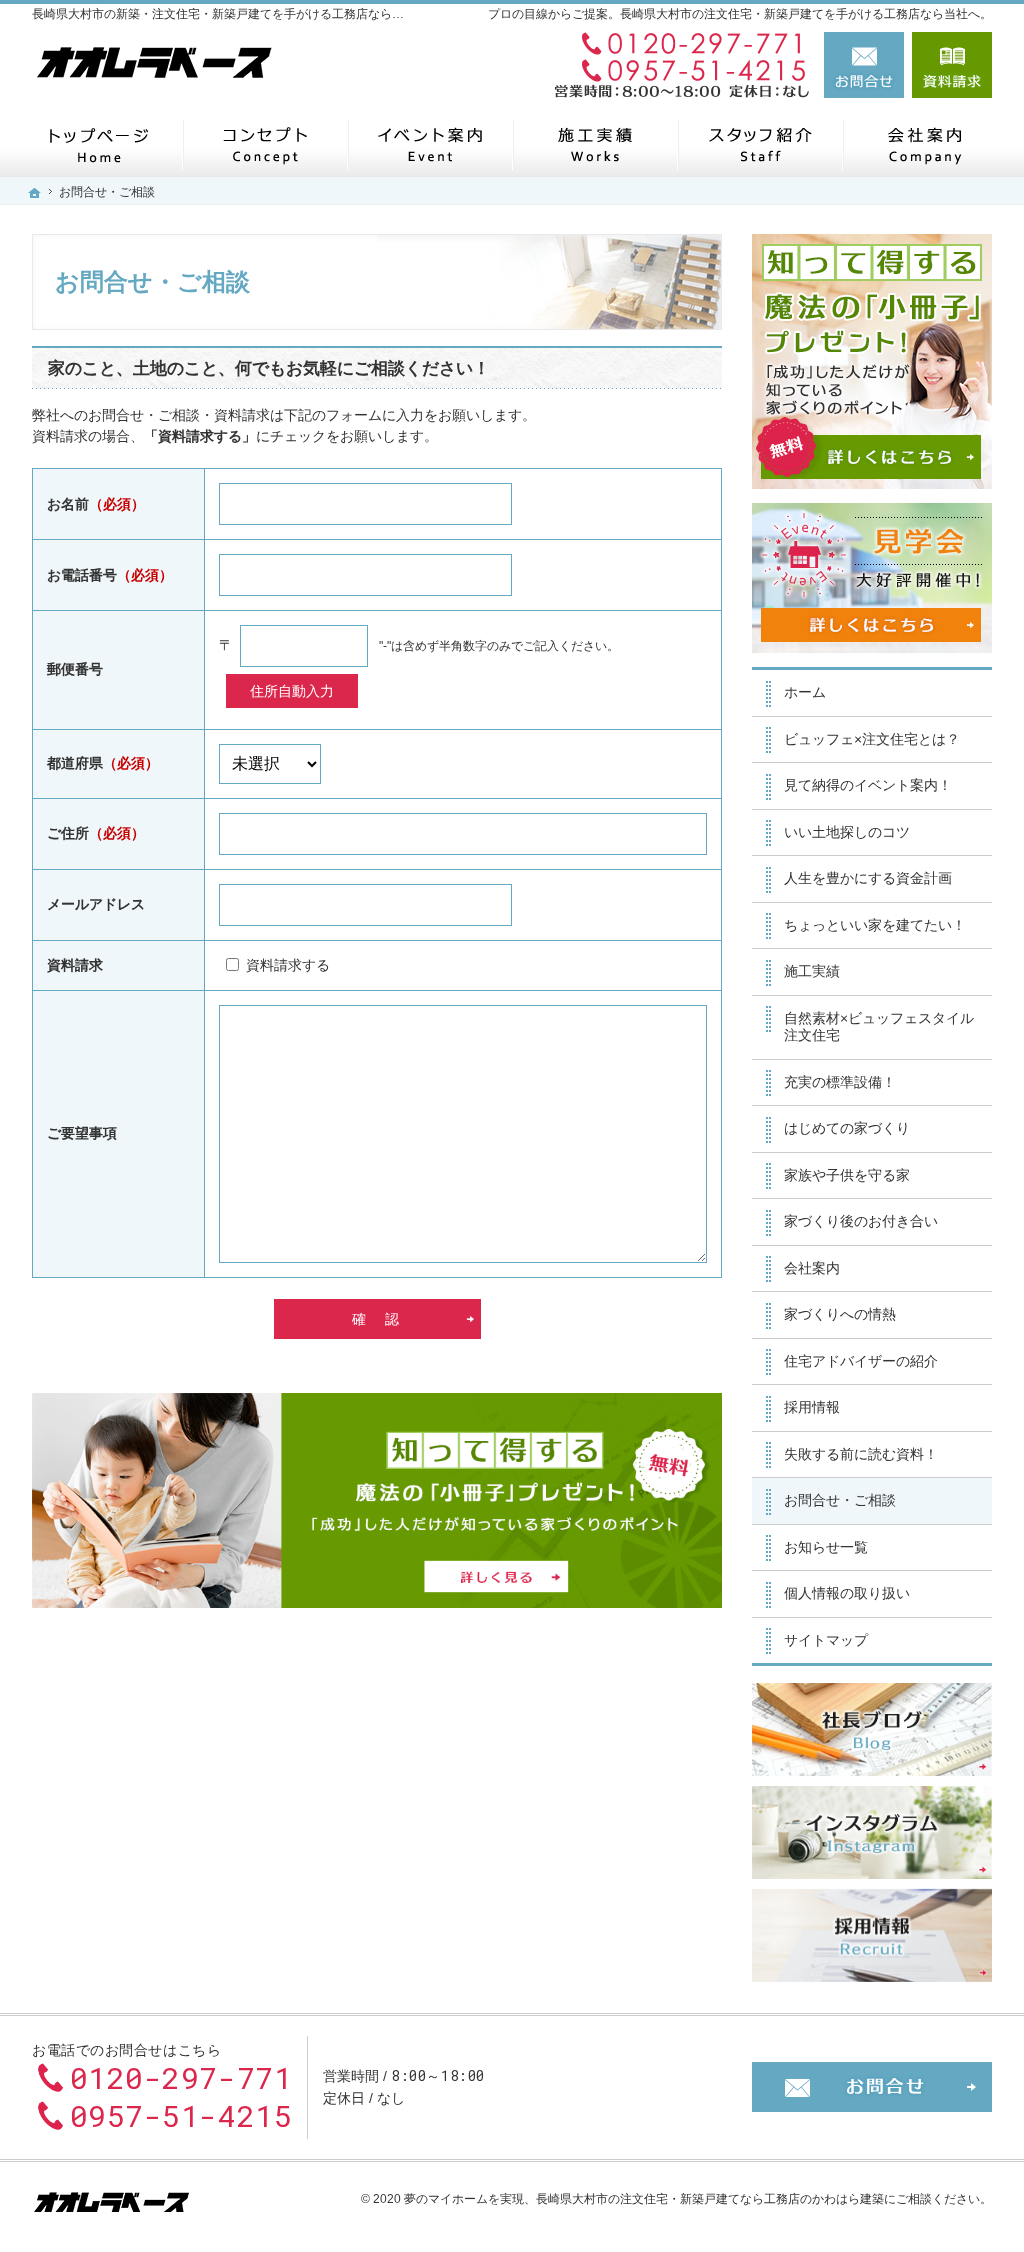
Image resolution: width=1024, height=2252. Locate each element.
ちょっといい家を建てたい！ (875, 925)
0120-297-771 (676, 44)
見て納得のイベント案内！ (868, 785)
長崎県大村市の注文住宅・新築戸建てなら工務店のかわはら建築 (710, 2199)
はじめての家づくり (847, 1128)
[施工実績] (594, 144)
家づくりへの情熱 (840, 1314)
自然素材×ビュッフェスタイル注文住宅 (879, 1027)
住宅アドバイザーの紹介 (861, 1361)
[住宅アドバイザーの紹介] (759, 144)
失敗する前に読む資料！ (861, 1454)
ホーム (805, 692)
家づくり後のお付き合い (861, 1221)
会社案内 (812, 1268)
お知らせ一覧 (826, 1547)
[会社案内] (924, 144)
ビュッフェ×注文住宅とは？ (872, 739)
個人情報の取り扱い (847, 1593)
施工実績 (812, 971)
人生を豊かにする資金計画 (868, 878)
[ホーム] (99, 144)
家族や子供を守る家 (847, 1175)
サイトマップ (826, 1640)
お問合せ (864, 65)
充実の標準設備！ (840, 1082)
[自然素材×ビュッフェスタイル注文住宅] (264, 144)
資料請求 (952, 65)
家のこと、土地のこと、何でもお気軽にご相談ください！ (269, 368)
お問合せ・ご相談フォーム (872, 2087)
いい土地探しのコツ (847, 832)
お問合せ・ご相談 (840, 1500)
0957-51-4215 (676, 69)
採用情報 (812, 1407)
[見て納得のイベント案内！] (429, 144)
